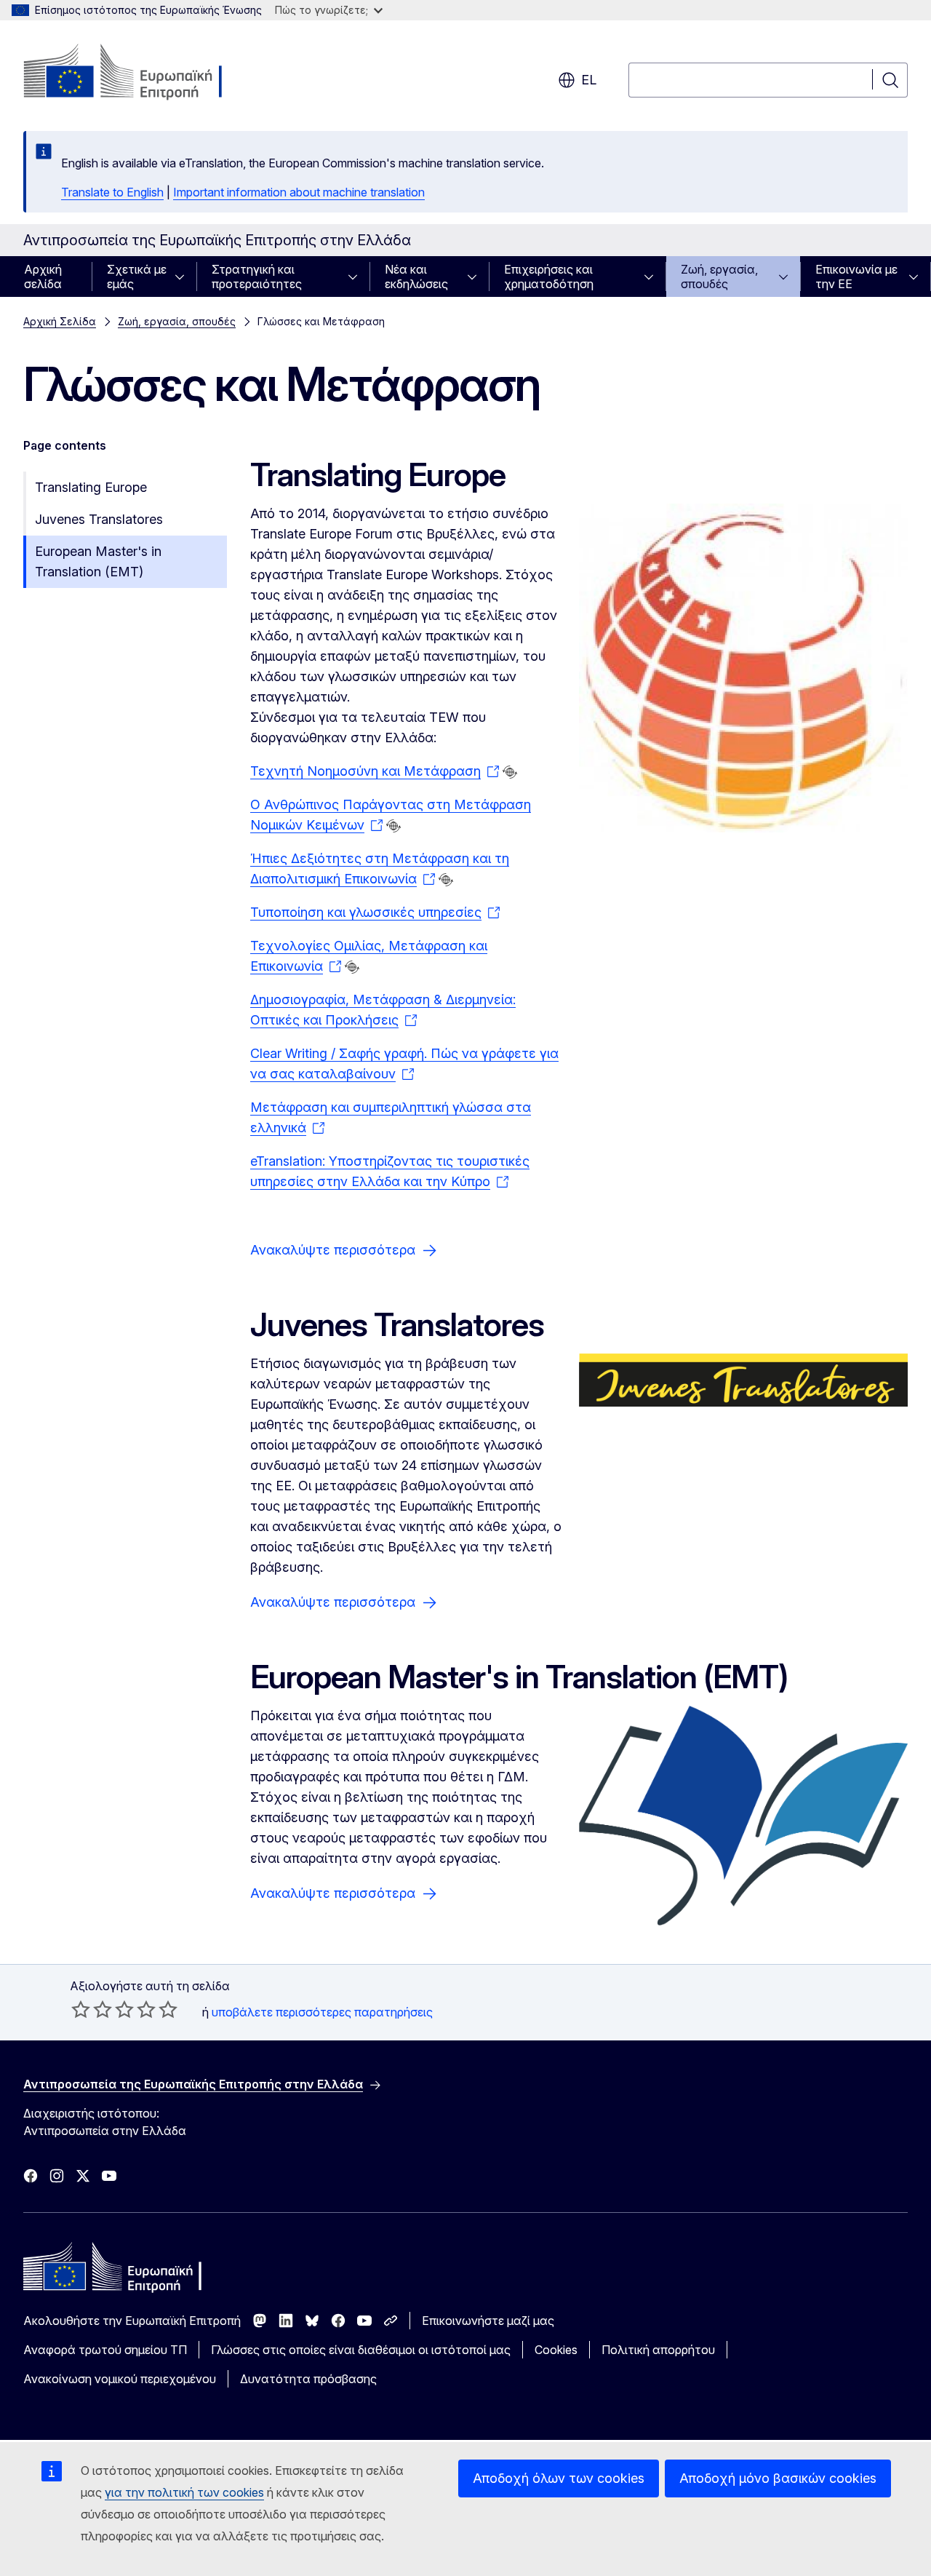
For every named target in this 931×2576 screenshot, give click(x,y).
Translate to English (112, 192)
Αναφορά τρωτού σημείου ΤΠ (105, 2350)
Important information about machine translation (299, 192)
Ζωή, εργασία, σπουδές (719, 277)
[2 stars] (92, 2009)
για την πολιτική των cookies (184, 2492)
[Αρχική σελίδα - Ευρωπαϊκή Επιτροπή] (141, 73)
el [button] (589, 80)
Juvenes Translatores (99, 519)
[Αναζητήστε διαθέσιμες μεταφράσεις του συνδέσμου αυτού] (510, 772)
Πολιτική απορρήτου (658, 2350)
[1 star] (81, 2009)
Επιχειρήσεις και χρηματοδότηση (549, 277)
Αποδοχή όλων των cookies (559, 2478)
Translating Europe (91, 487)
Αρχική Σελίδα (60, 321)
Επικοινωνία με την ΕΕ (856, 277)
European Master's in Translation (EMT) (98, 561)
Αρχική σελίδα (43, 277)
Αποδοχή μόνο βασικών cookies (778, 2478)
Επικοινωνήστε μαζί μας (488, 2321)
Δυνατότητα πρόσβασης (308, 2379)
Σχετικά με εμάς (137, 277)
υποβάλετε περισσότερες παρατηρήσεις (322, 2012)
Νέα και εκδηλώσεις (416, 277)
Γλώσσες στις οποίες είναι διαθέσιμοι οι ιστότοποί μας (361, 2350)
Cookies (556, 2350)
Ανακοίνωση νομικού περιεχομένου (120, 2379)
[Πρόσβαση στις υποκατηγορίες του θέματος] (184, 277)
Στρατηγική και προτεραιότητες (257, 277)
